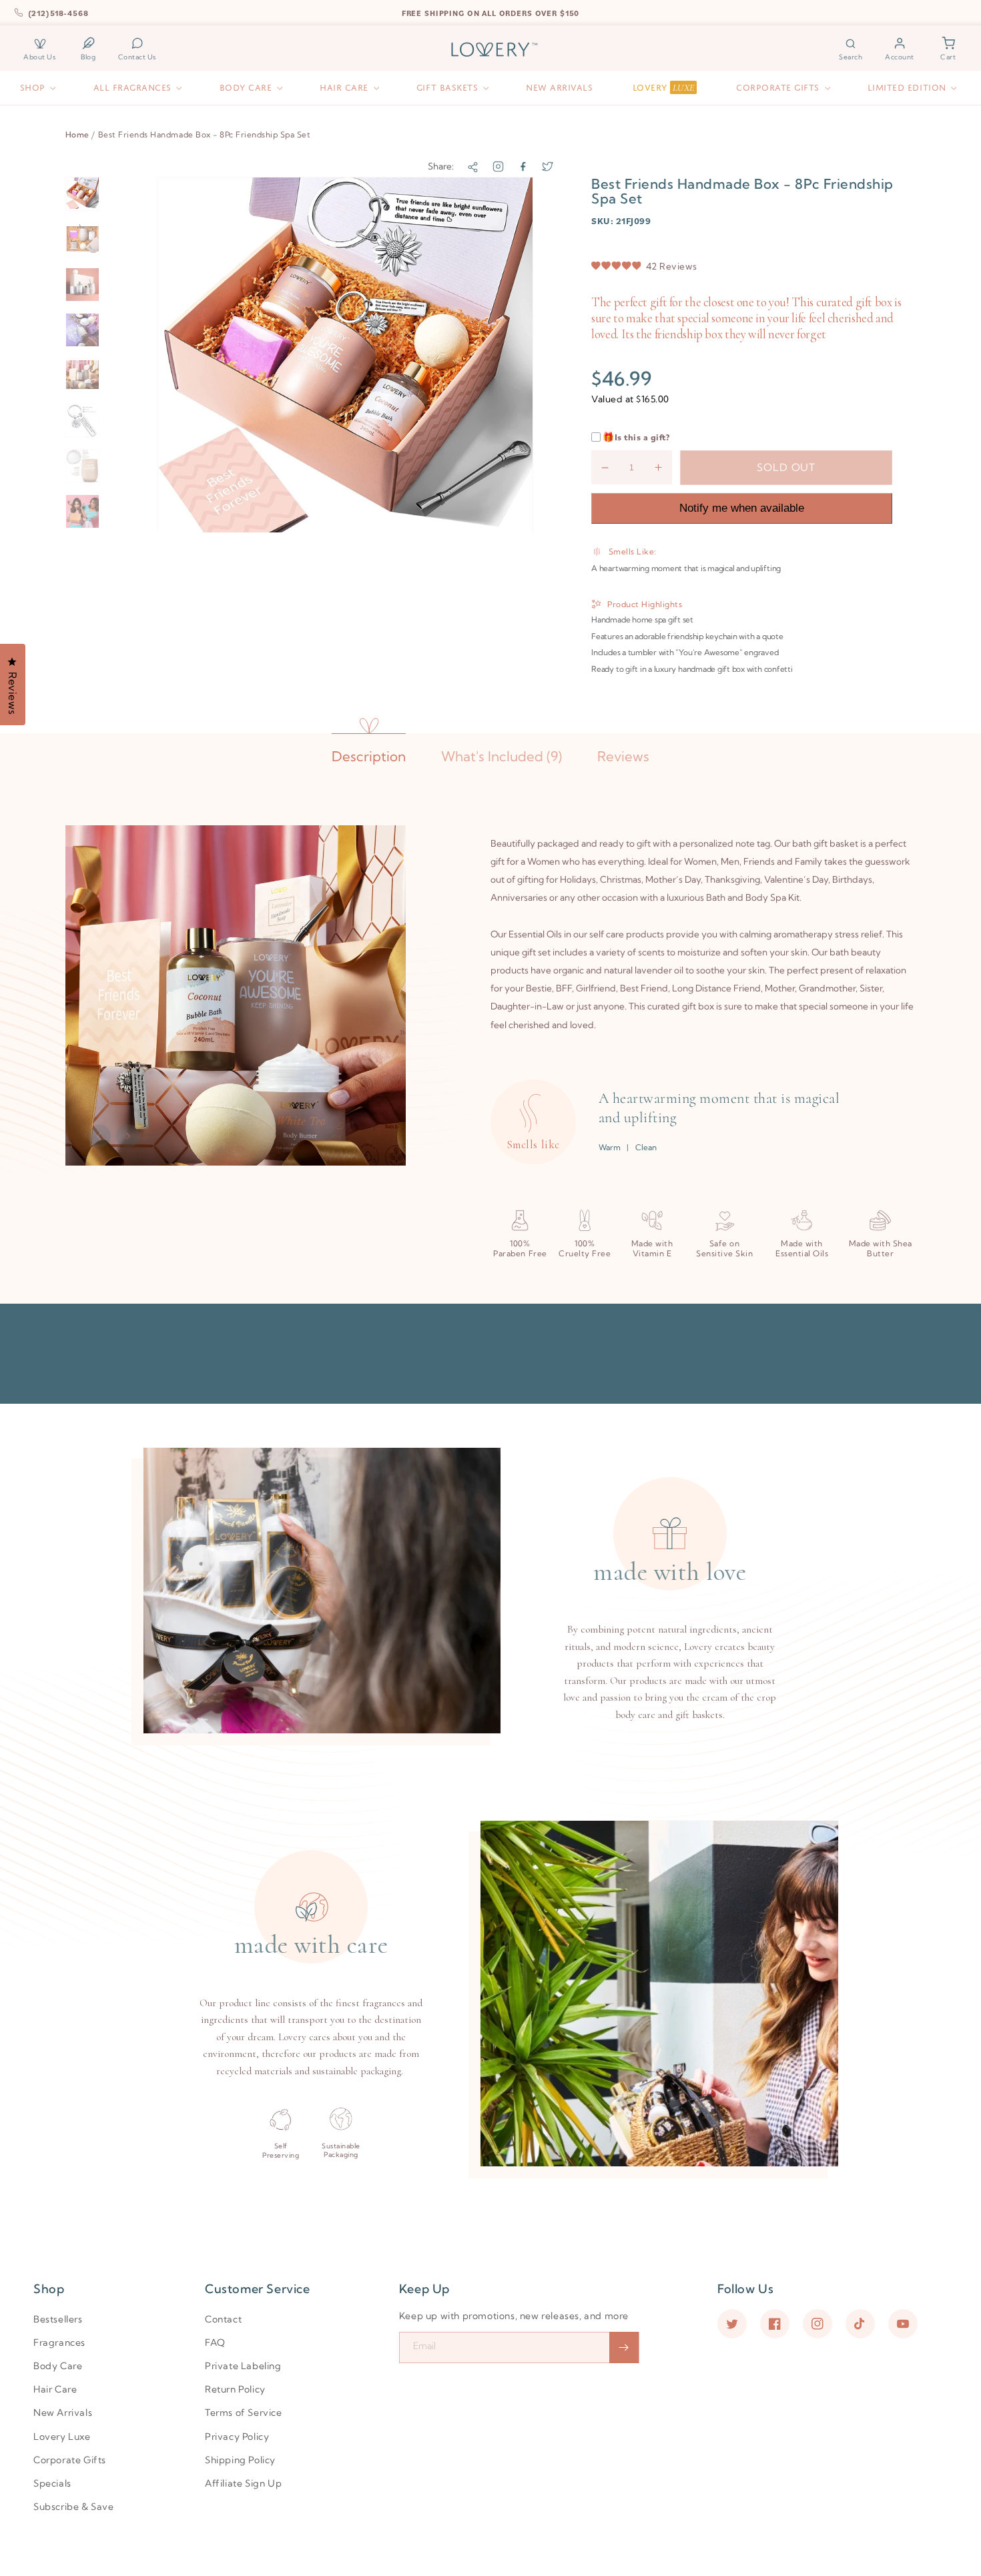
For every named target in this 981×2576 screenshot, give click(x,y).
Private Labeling (243, 2366)
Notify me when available (742, 508)
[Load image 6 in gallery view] (82, 421)
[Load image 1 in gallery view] (82, 194)
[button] (851, 49)
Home (77, 134)
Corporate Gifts (70, 2460)
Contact (223, 2319)
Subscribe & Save (74, 2507)
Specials (52, 2483)
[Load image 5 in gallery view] (82, 375)
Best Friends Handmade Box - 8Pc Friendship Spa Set (205, 134)
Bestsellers (58, 2319)
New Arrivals (63, 2413)
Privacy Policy (237, 2437)
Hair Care (55, 2389)
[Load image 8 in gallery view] (82, 511)
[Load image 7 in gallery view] (82, 466)
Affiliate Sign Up (243, 2483)
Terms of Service (244, 2413)
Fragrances (59, 2342)
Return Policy (235, 2389)
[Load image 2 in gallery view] (82, 239)
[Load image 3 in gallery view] (82, 285)
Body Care (58, 2366)
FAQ (215, 2342)
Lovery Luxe (62, 2437)
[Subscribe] (624, 2347)
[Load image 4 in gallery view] (82, 330)
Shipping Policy (240, 2460)
